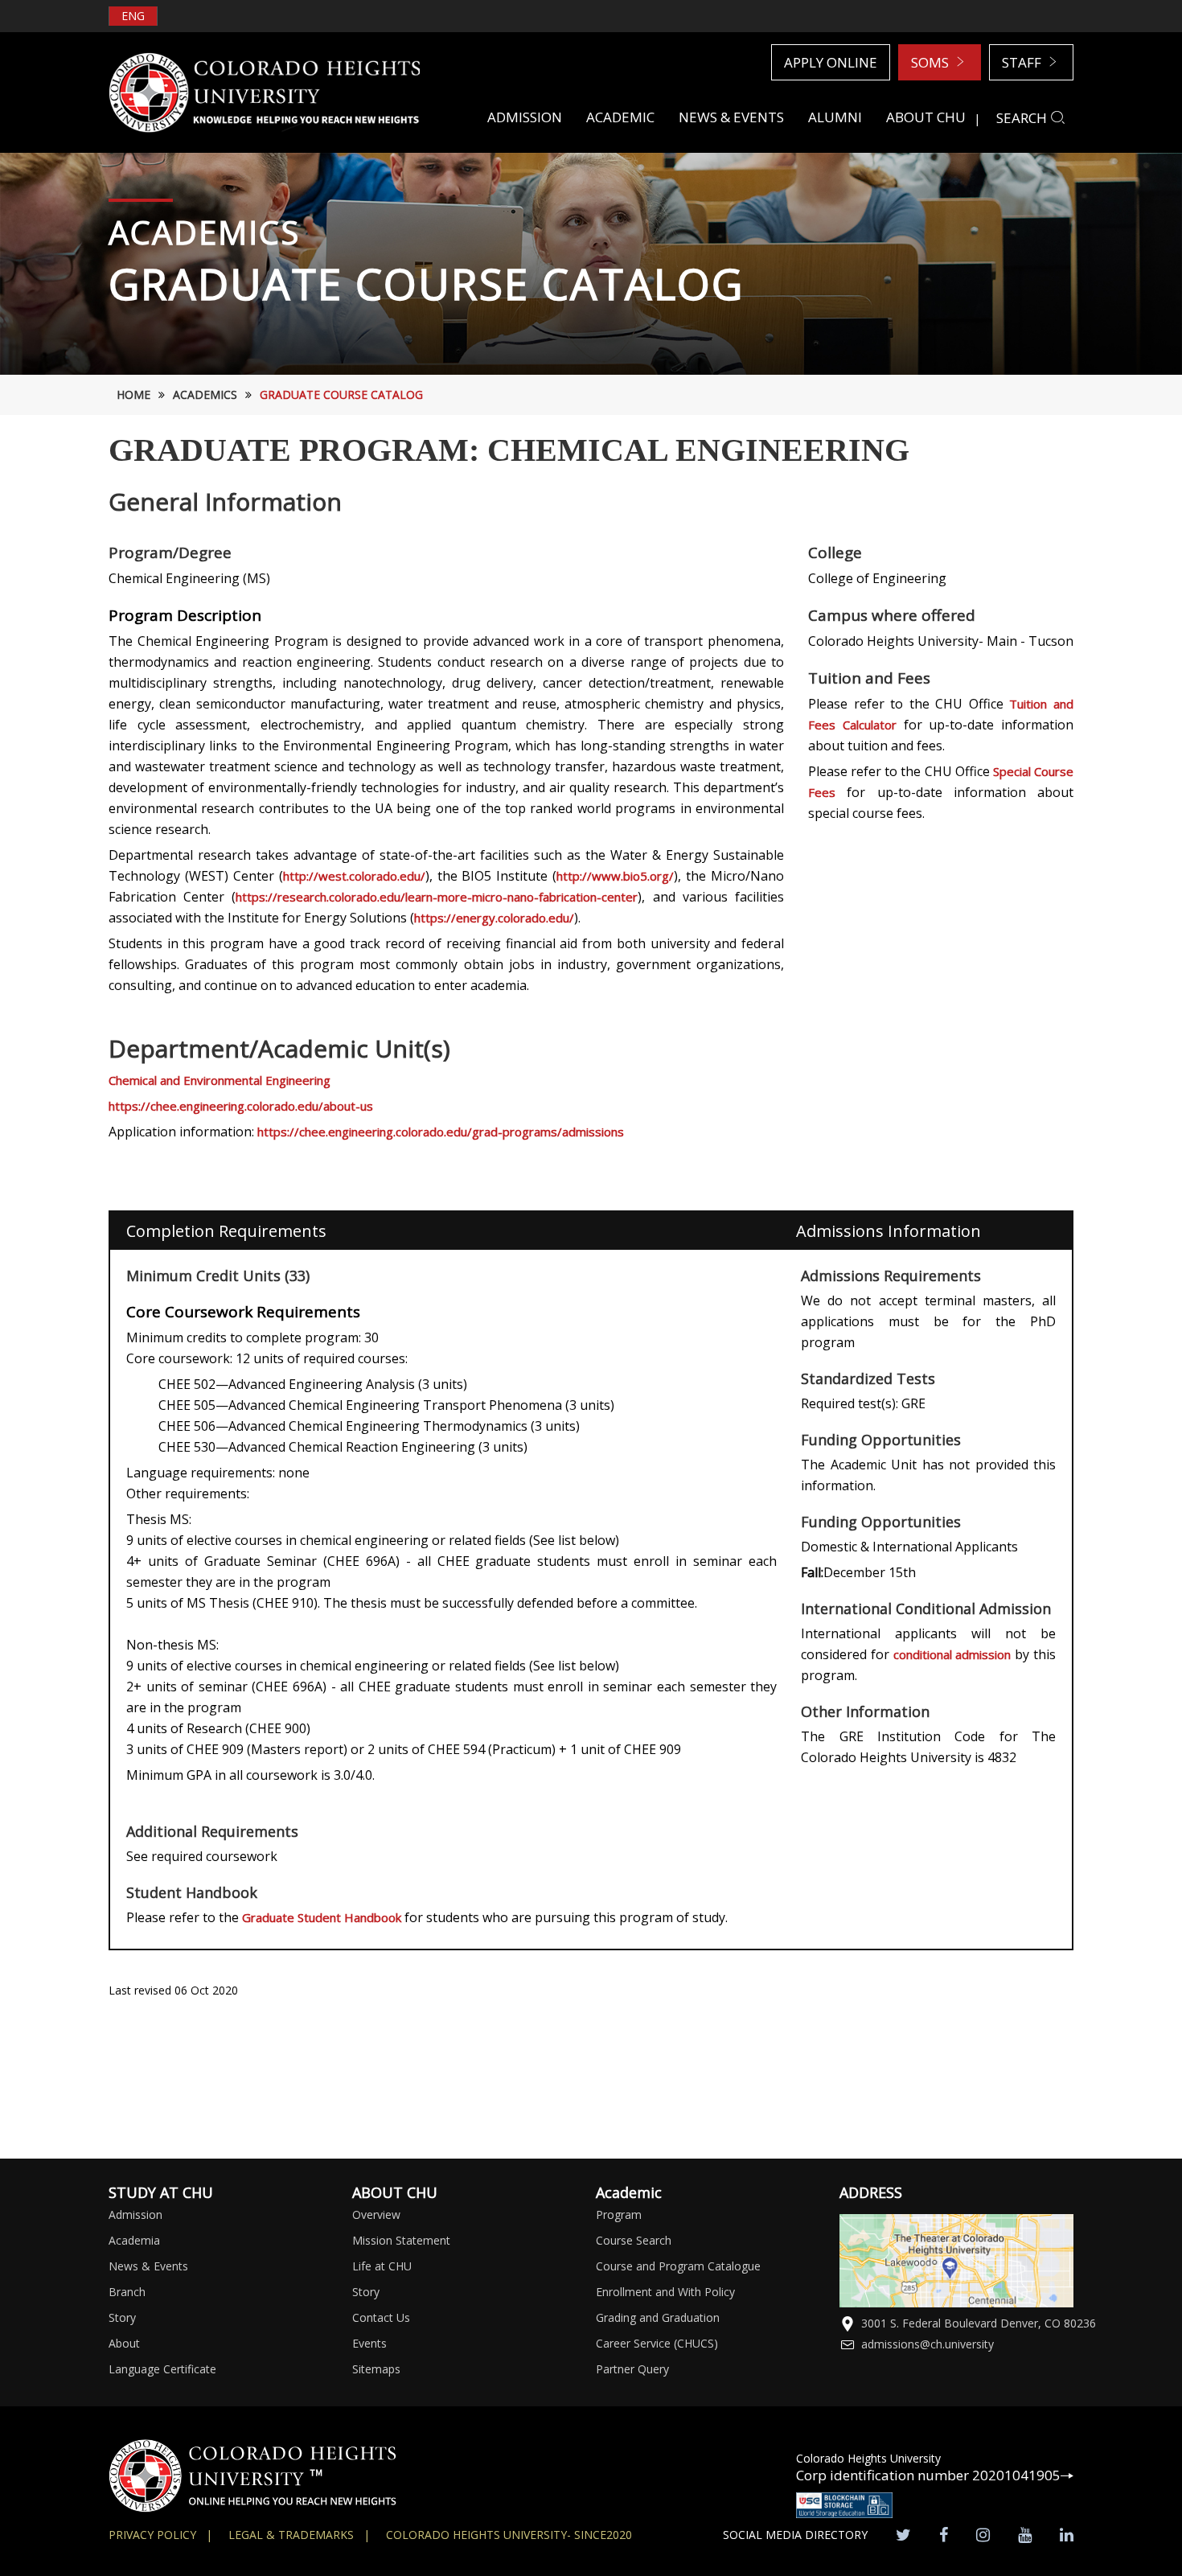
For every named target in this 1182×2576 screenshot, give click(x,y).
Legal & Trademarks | (299, 2535)
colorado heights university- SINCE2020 (509, 2535)
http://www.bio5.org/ (615, 876)
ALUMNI (835, 117)
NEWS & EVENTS (731, 117)
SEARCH (1023, 118)
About (124, 2343)
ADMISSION (525, 117)
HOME (133, 394)
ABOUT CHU (926, 117)
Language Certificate (162, 2369)
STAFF (1023, 62)
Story (122, 2317)
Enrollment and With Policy (665, 2292)
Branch (127, 2292)
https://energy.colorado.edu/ (494, 918)
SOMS (932, 62)
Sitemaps (376, 2369)
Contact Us (381, 2317)
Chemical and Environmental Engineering (220, 1080)
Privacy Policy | (160, 2535)
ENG (133, 16)
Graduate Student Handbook (323, 1917)
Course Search (634, 2240)
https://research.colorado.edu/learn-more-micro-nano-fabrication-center (437, 897)
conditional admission (952, 1654)
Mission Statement (401, 2240)
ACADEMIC (620, 117)
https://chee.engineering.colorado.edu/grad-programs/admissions (441, 1132)
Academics (205, 394)
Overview (376, 2214)
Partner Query (632, 2369)
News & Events (148, 2266)
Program (619, 2214)
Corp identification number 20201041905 (928, 2475)
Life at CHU (382, 2266)
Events (369, 2343)
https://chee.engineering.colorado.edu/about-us (241, 1106)
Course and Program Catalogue (678, 2266)
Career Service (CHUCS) (657, 2343)
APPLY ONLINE (831, 62)
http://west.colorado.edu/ (354, 876)
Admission (135, 2214)
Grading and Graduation (658, 2317)
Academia (134, 2240)
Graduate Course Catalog (341, 394)
